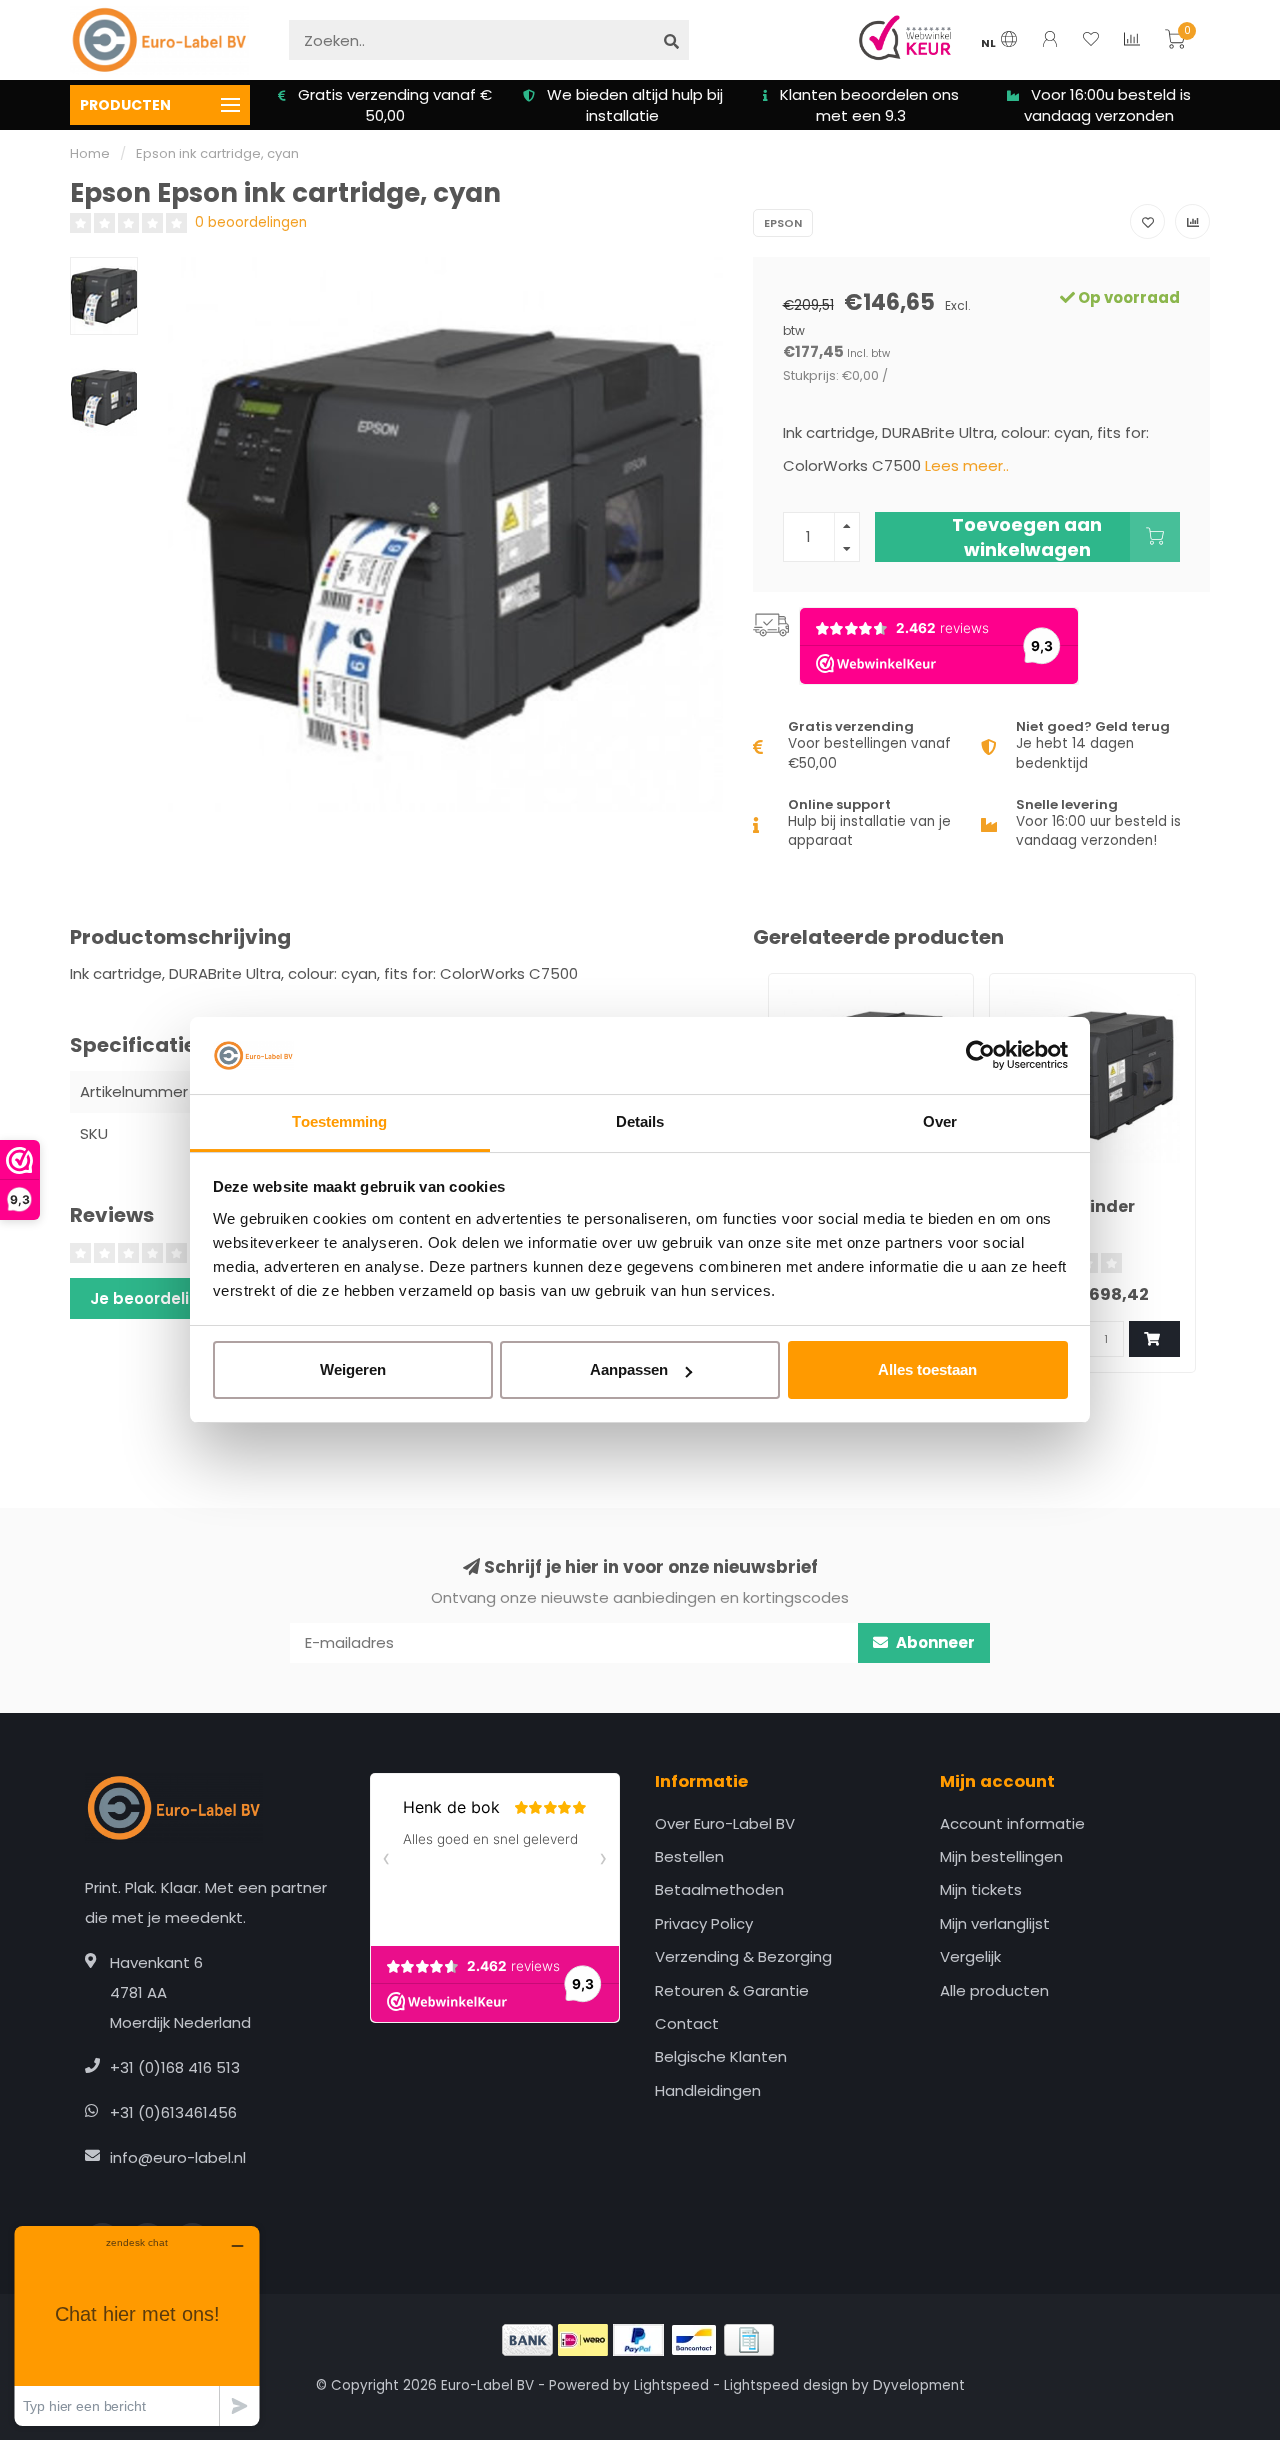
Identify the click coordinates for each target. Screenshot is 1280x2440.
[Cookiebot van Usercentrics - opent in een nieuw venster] (980, 1056)
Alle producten (994, 1990)
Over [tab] (940, 1121)
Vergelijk (970, 1956)
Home (90, 153)
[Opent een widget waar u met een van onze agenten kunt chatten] (137, 2325)
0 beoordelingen (251, 222)
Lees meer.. (967, 465)
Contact (687, 2023)
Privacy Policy (704, 1923)
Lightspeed (671, 2385)
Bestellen (689, 1856)
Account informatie (1012, 1823)
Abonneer (934, 1642)
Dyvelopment (919, 2385)
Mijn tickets (981, 1889)
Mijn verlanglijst (995, 1923)
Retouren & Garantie (732, 1990)
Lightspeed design (786, 2385)
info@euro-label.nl (178, 2157)
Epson (783, 223)
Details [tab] (640, 1121)
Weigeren (353, 1369)
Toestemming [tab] (339, 1121)
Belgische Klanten (721, 2056)
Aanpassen (629, 1369)
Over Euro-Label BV (725, 1823)
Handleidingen (708, 2090)
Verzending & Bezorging (743, 1956)
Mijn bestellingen (1001, 1856)
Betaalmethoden (719, 1889)
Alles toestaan (927, 1369)
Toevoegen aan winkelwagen (1027, 537)
